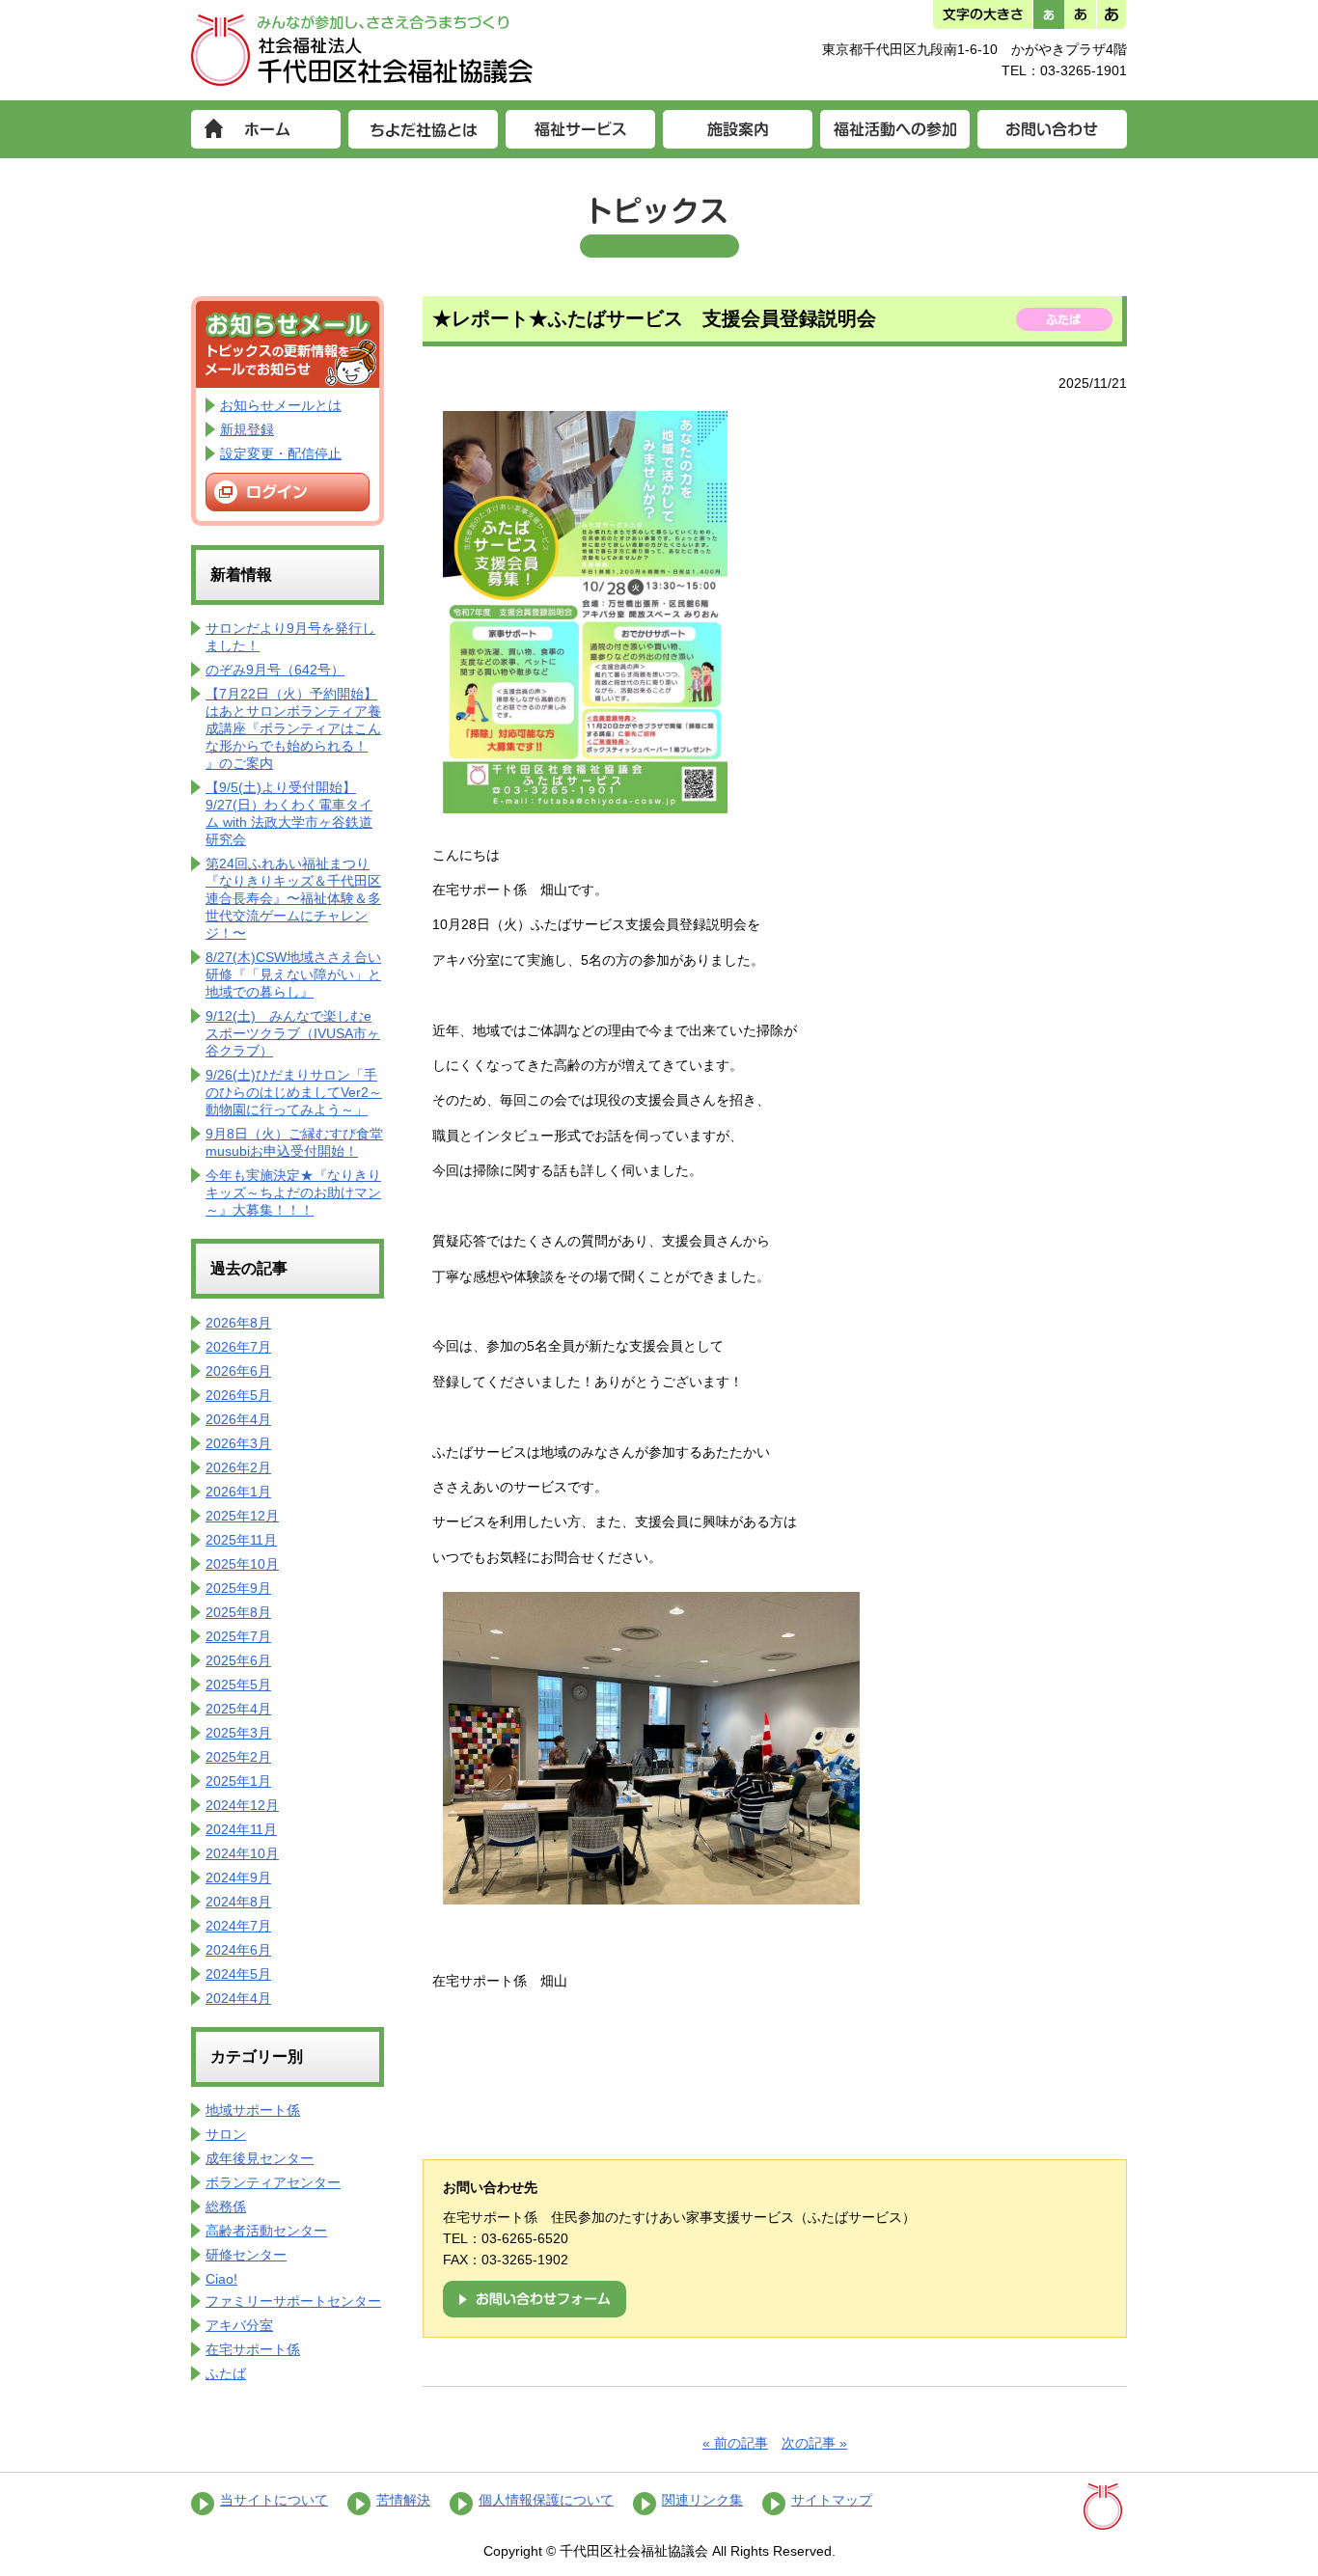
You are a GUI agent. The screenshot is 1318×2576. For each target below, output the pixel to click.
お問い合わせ (1052, 129)
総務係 (226, 2206)
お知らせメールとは (281, 405)
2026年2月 (238, 1467)
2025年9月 (238, 1588)
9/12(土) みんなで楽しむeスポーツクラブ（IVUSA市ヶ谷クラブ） (293, 1033)
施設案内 (738, 129)
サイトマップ (832, 2500)
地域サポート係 (253, 2110)
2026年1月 (238, 1492)
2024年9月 (238, 1877)
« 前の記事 (735, 2443)
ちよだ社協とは (423, 129)
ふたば (226, 2373)
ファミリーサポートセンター (293, 2301)
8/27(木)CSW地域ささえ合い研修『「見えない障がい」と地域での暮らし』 (293, 974)
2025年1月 (238, 1781)
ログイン (288, 492)
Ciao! (221, 2279)
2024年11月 (241, 1829)
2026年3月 (238, 1443)
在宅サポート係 (253, 2349)
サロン (226, 2134)
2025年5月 (238, 1685)
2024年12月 (242, 1805)
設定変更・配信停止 (281, 453)
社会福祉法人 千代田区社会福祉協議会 (362, 50)
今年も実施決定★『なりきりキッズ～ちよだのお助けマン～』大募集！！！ (293, 1192)
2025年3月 (238, 1733)
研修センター (246, 2255)
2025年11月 (241, 1540)
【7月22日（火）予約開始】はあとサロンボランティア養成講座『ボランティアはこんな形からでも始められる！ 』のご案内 (293, 728)
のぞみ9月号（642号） (275, 670)
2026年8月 (238, 1323)
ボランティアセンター (273, 2182)
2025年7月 (238, 1636)
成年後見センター (260, 2158)
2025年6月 (238, 1660)
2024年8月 (238, 1902)
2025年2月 (238, 1757)
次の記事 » (814, 2443)
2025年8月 (238, 1612)
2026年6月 (238, 1371)
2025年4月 (238, 1709)
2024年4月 (238, 1998)
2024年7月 (238, 1926)
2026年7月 (238, 1347)
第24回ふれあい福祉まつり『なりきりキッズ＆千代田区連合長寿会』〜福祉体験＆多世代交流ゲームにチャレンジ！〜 (293, 898)
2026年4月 (238, 1419)
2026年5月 (238, 1395)
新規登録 (247, 429)
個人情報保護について (546, 2500)
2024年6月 (238, 1950)
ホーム (266, 129)
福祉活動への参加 (895, 129)
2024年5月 (238, 1974)
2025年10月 (242, 1564)
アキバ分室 (239, 2325)
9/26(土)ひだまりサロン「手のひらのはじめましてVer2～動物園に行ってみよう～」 (294, 1092)
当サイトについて (274, 2500)
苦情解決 (403, 2500)
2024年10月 (242, 1853)
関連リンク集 (702, 2500)
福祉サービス (580, 129)
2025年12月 (242, 1516)
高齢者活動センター (266, 2231)
